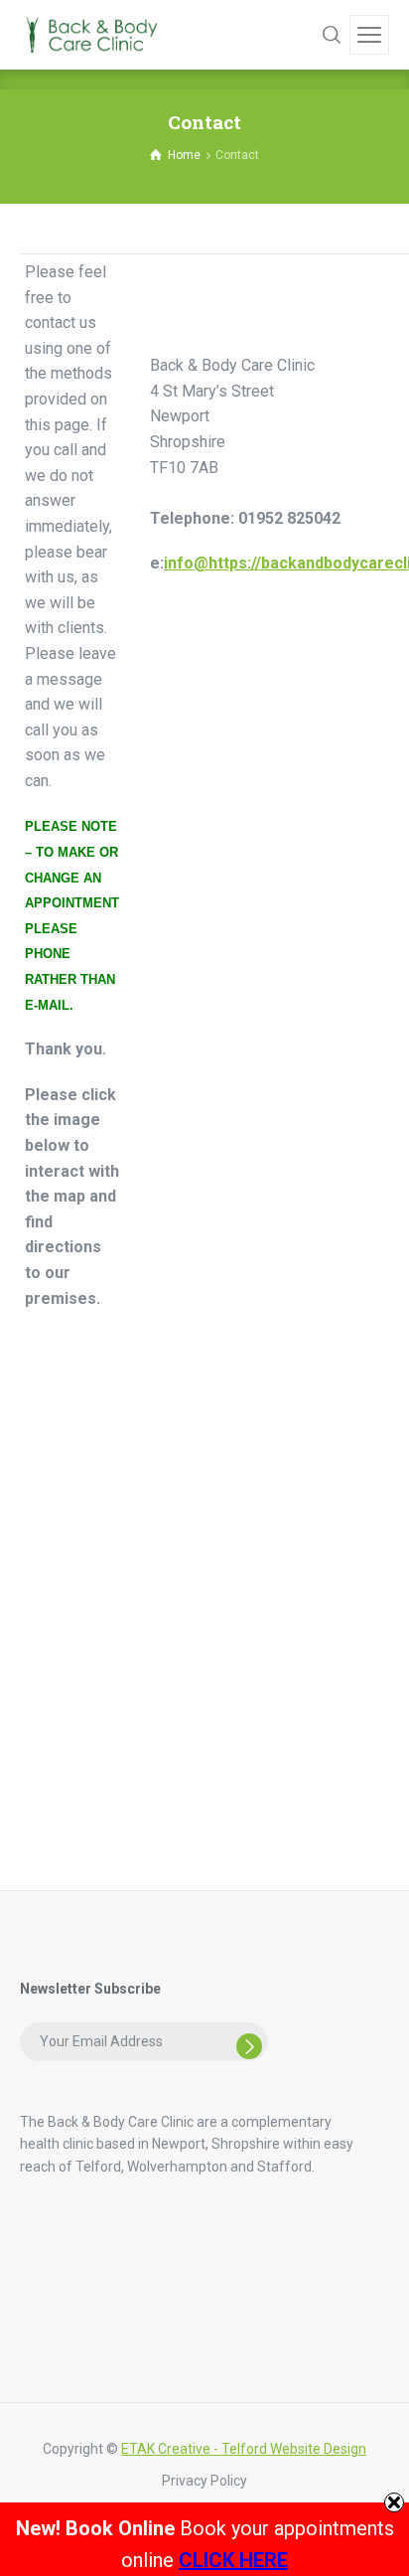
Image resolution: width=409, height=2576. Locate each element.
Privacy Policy (204, 2481)
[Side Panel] (369, 35)
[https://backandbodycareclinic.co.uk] (89, 34)
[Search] (332, 35)
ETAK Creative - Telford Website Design (244, 2449)
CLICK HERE (233, 2560)
